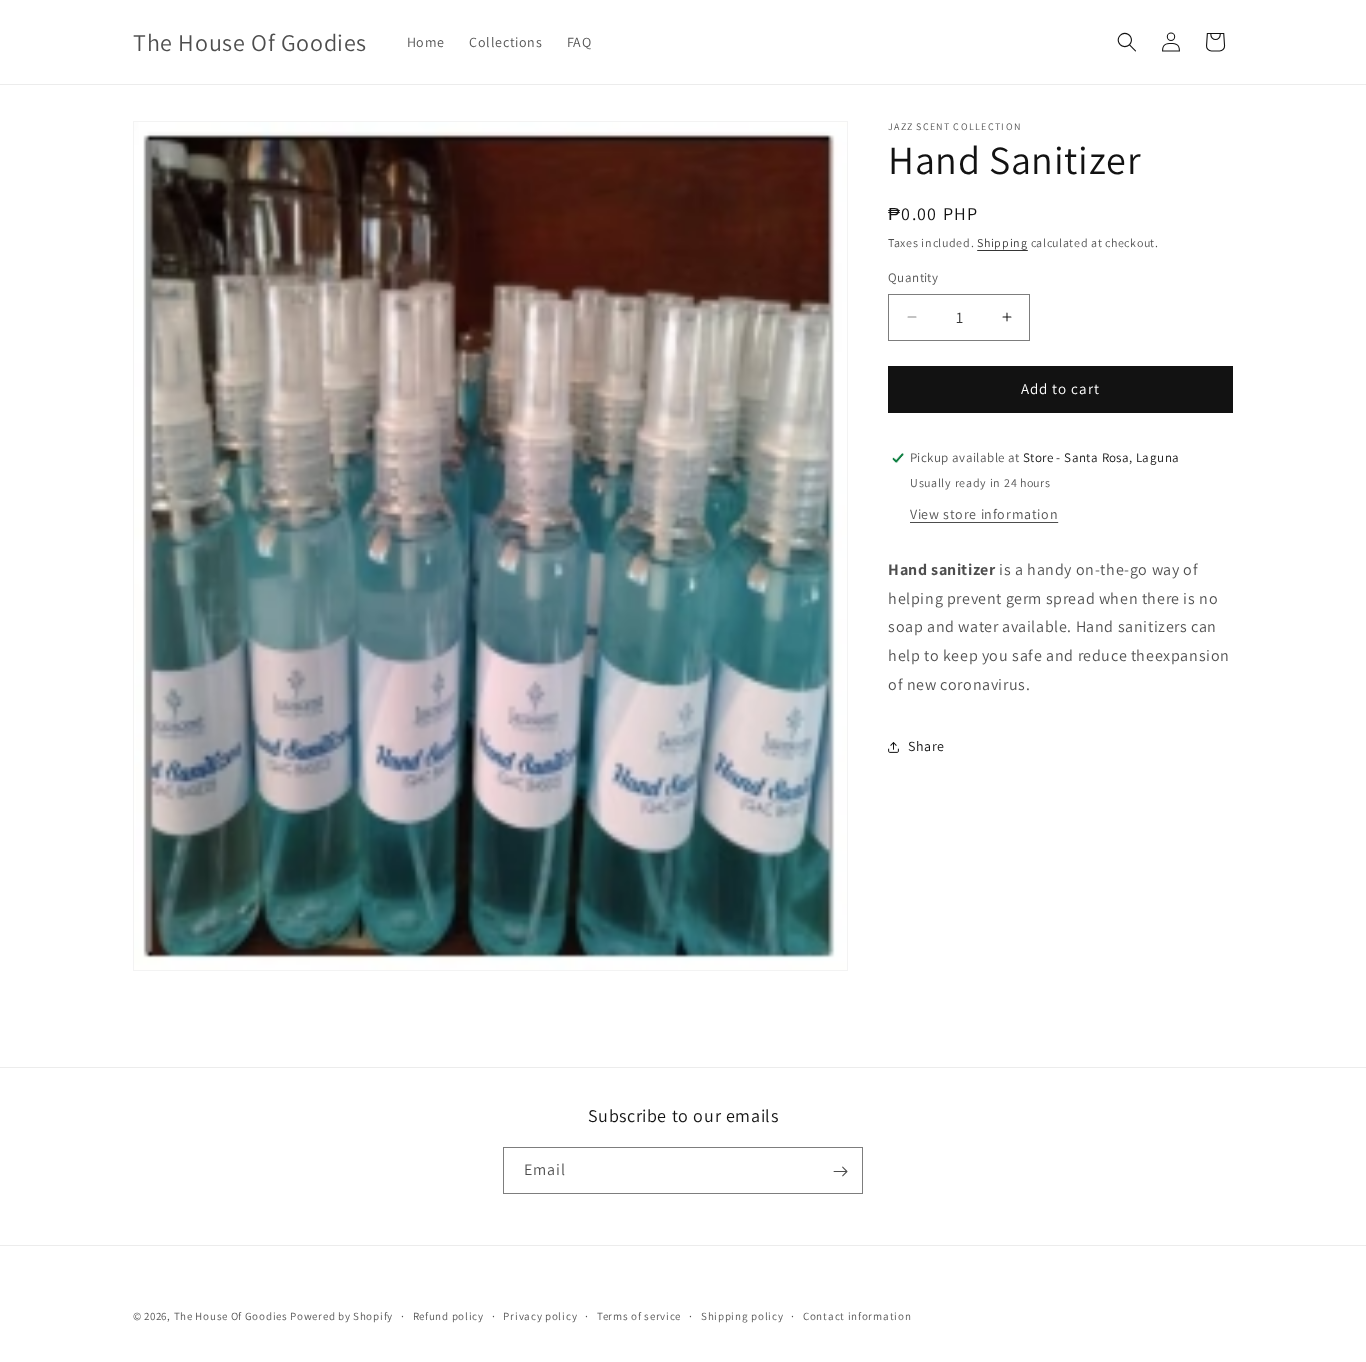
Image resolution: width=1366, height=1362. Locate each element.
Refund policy (448, 1316)
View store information (984, 514)
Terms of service (639, 1316)
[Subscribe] (840, 1171)
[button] (1127, 42)
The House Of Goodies (231, 1316)
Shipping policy (742, 1316)
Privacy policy (540, 1316)
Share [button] (926, 746)
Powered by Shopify (341, 1316)
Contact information (857, 1316)
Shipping (1002, 242)
